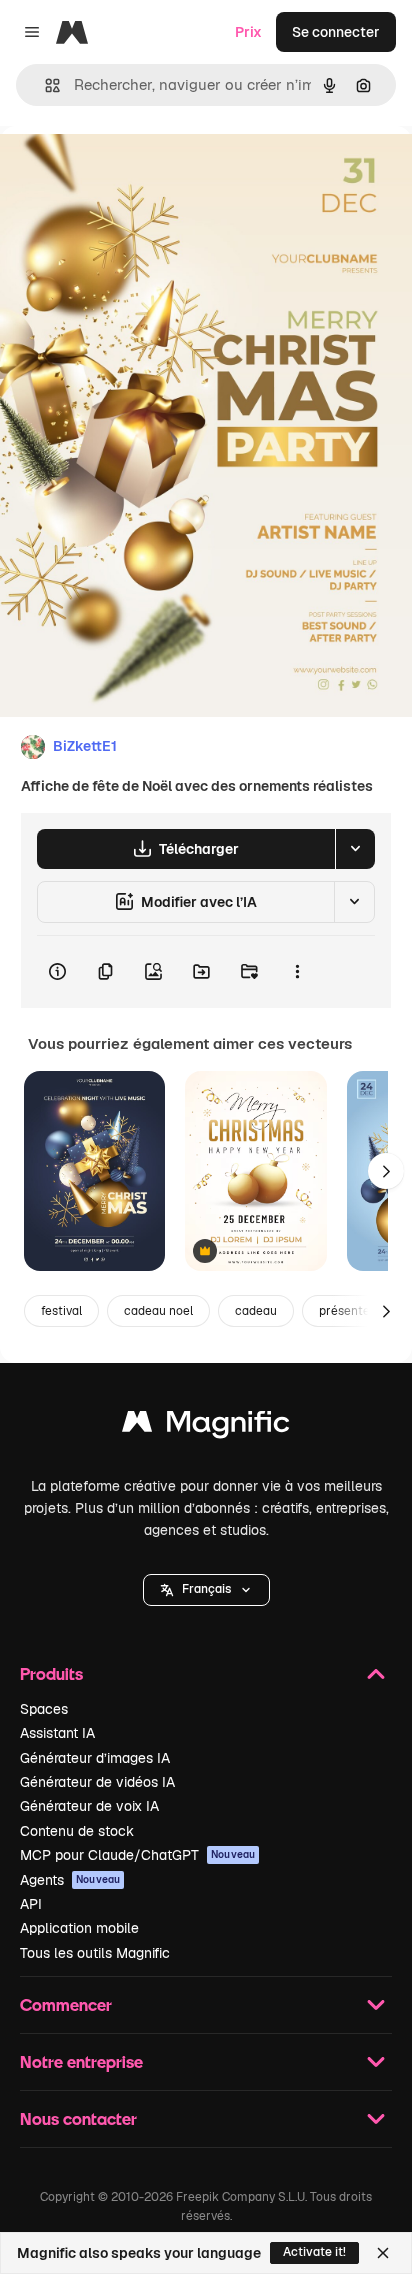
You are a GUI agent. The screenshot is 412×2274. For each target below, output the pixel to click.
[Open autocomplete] (44, 85)
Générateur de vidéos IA (97, 1782)
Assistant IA (57, 1733)
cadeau (256, 1311)
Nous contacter (78, 2118)
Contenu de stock (77, 1831)
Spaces (44, 1709)
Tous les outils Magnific (95, 1953)
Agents (70, 1880)
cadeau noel (158, 1311)
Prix (248, 32)
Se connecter (336, 32)
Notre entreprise (81, 2061)
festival (61, 1311)
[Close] (383, 2253)
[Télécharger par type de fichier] (355, 849)
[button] (206, 1590)
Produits (51, 1673)
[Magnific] (206, 1426)
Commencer (66, 2004)
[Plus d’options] (297, 972)
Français (206, 1589)
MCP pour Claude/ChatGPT (137, 1855)
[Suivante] (386, 1171)
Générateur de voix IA (89, 1806)
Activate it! (314, 2252)
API (31, 1904)
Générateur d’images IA (95, 1758)
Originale (132, 171)
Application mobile (79, 1928)
